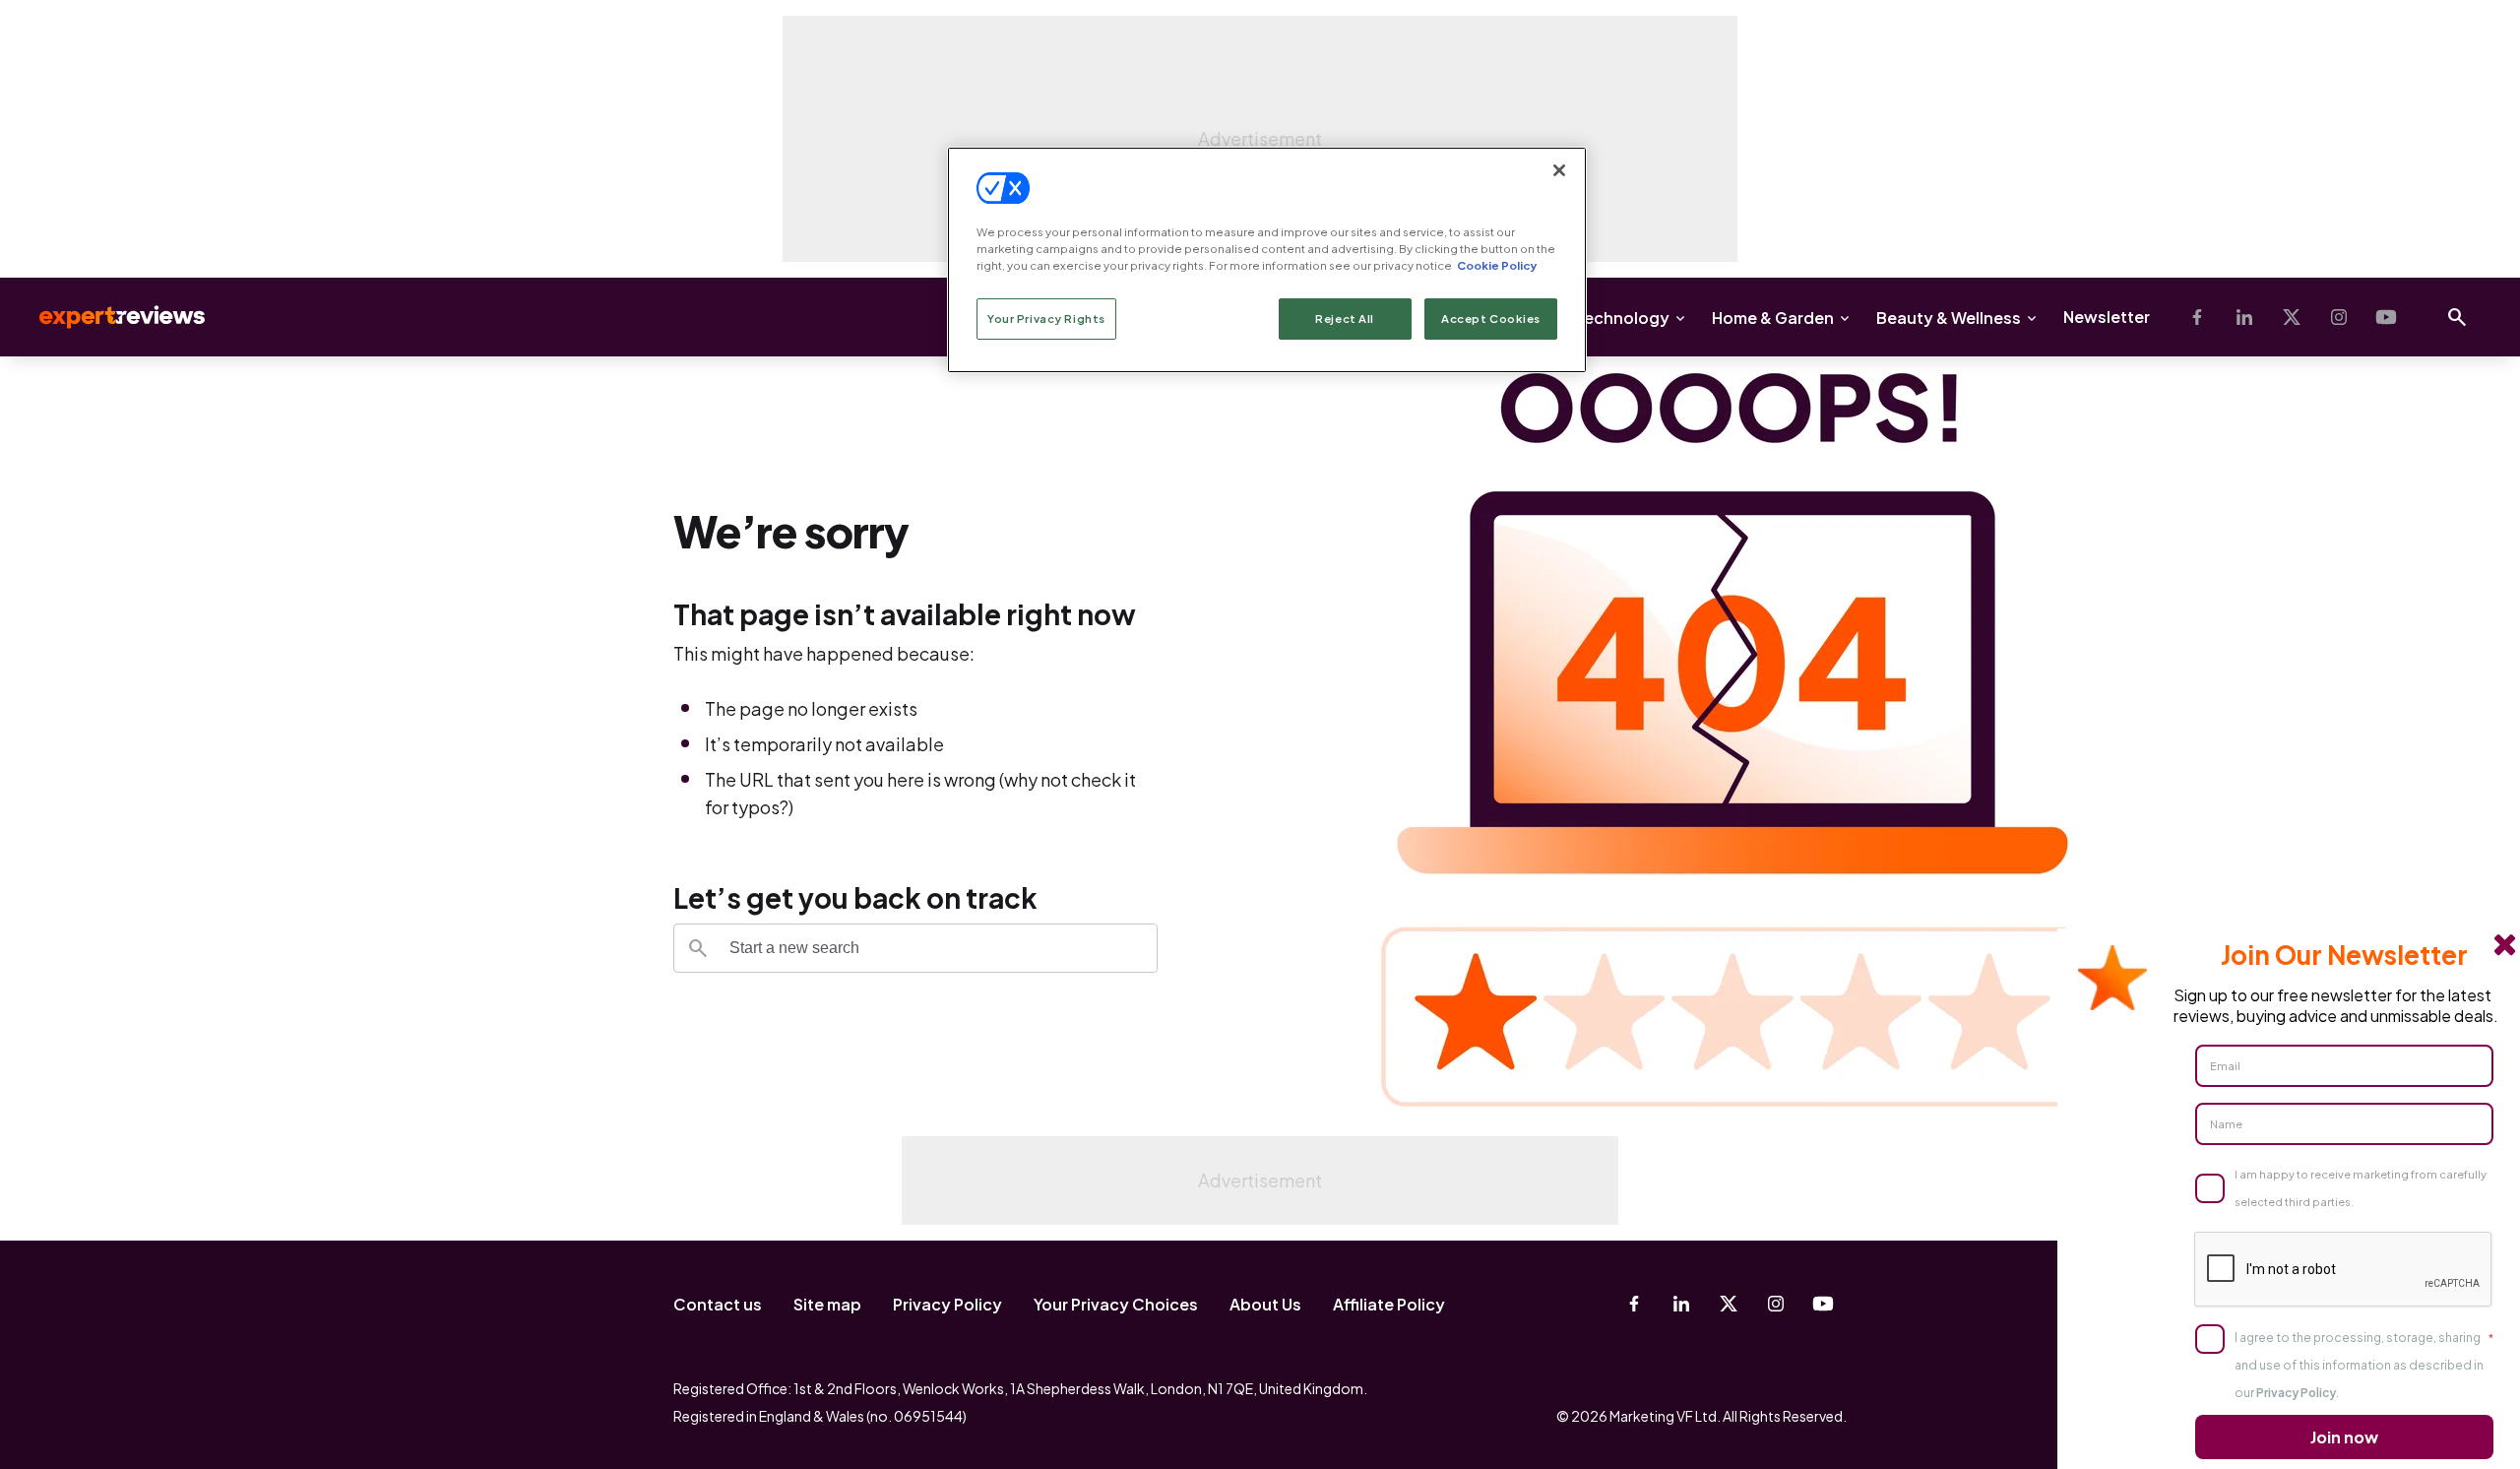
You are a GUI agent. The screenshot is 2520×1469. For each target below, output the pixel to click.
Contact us (718, 1304)
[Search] (698, 948)
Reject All (1345, 319)
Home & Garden (1773, 318)
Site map (827, 1304)
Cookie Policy (1497, 265)
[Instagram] (2339, 317)
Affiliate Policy (1389, 1304)
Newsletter (2107, 317)
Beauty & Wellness (1949, 318)
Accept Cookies (1491, 319)
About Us (1265, 1304)
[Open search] (2457, 317)
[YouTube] (2386, 317)
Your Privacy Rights (1046, 319)
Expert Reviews (106, 317)
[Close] (1559, 170)
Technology (1622, 318)
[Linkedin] (2244, 317)
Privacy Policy (947, 1304)
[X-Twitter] (2292, 317)
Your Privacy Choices (1116, 1304)
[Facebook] (2197, 317)
